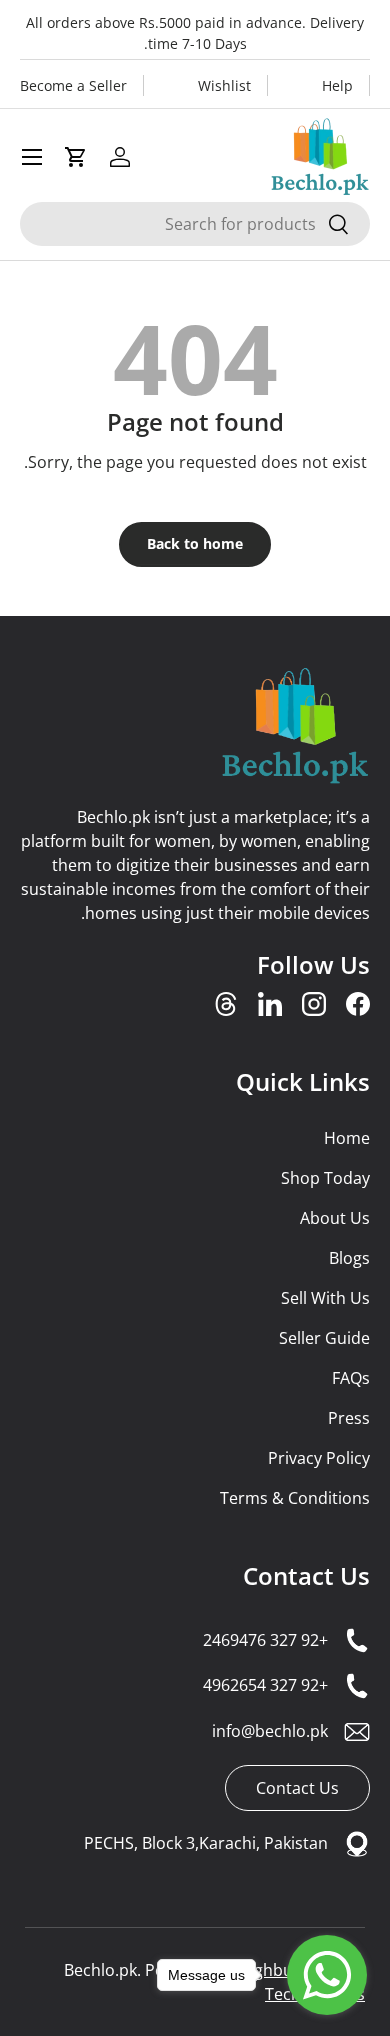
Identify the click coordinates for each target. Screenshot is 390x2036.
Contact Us (306, 1575)
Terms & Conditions (295, 1498)
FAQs (351, 1378)
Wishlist (224, 85)
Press (349, 1418)
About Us (335, 1218)
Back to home (195, 543)
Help (337, 85)
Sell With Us (325, 1298)
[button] (76, 157)
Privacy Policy (319, 1458)
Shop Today (325, 1178)
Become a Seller (73, 85)
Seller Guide (324, 1338)
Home (347, 1138)
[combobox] (195, 224)
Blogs (349, 1258)
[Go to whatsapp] (327, 1975)
